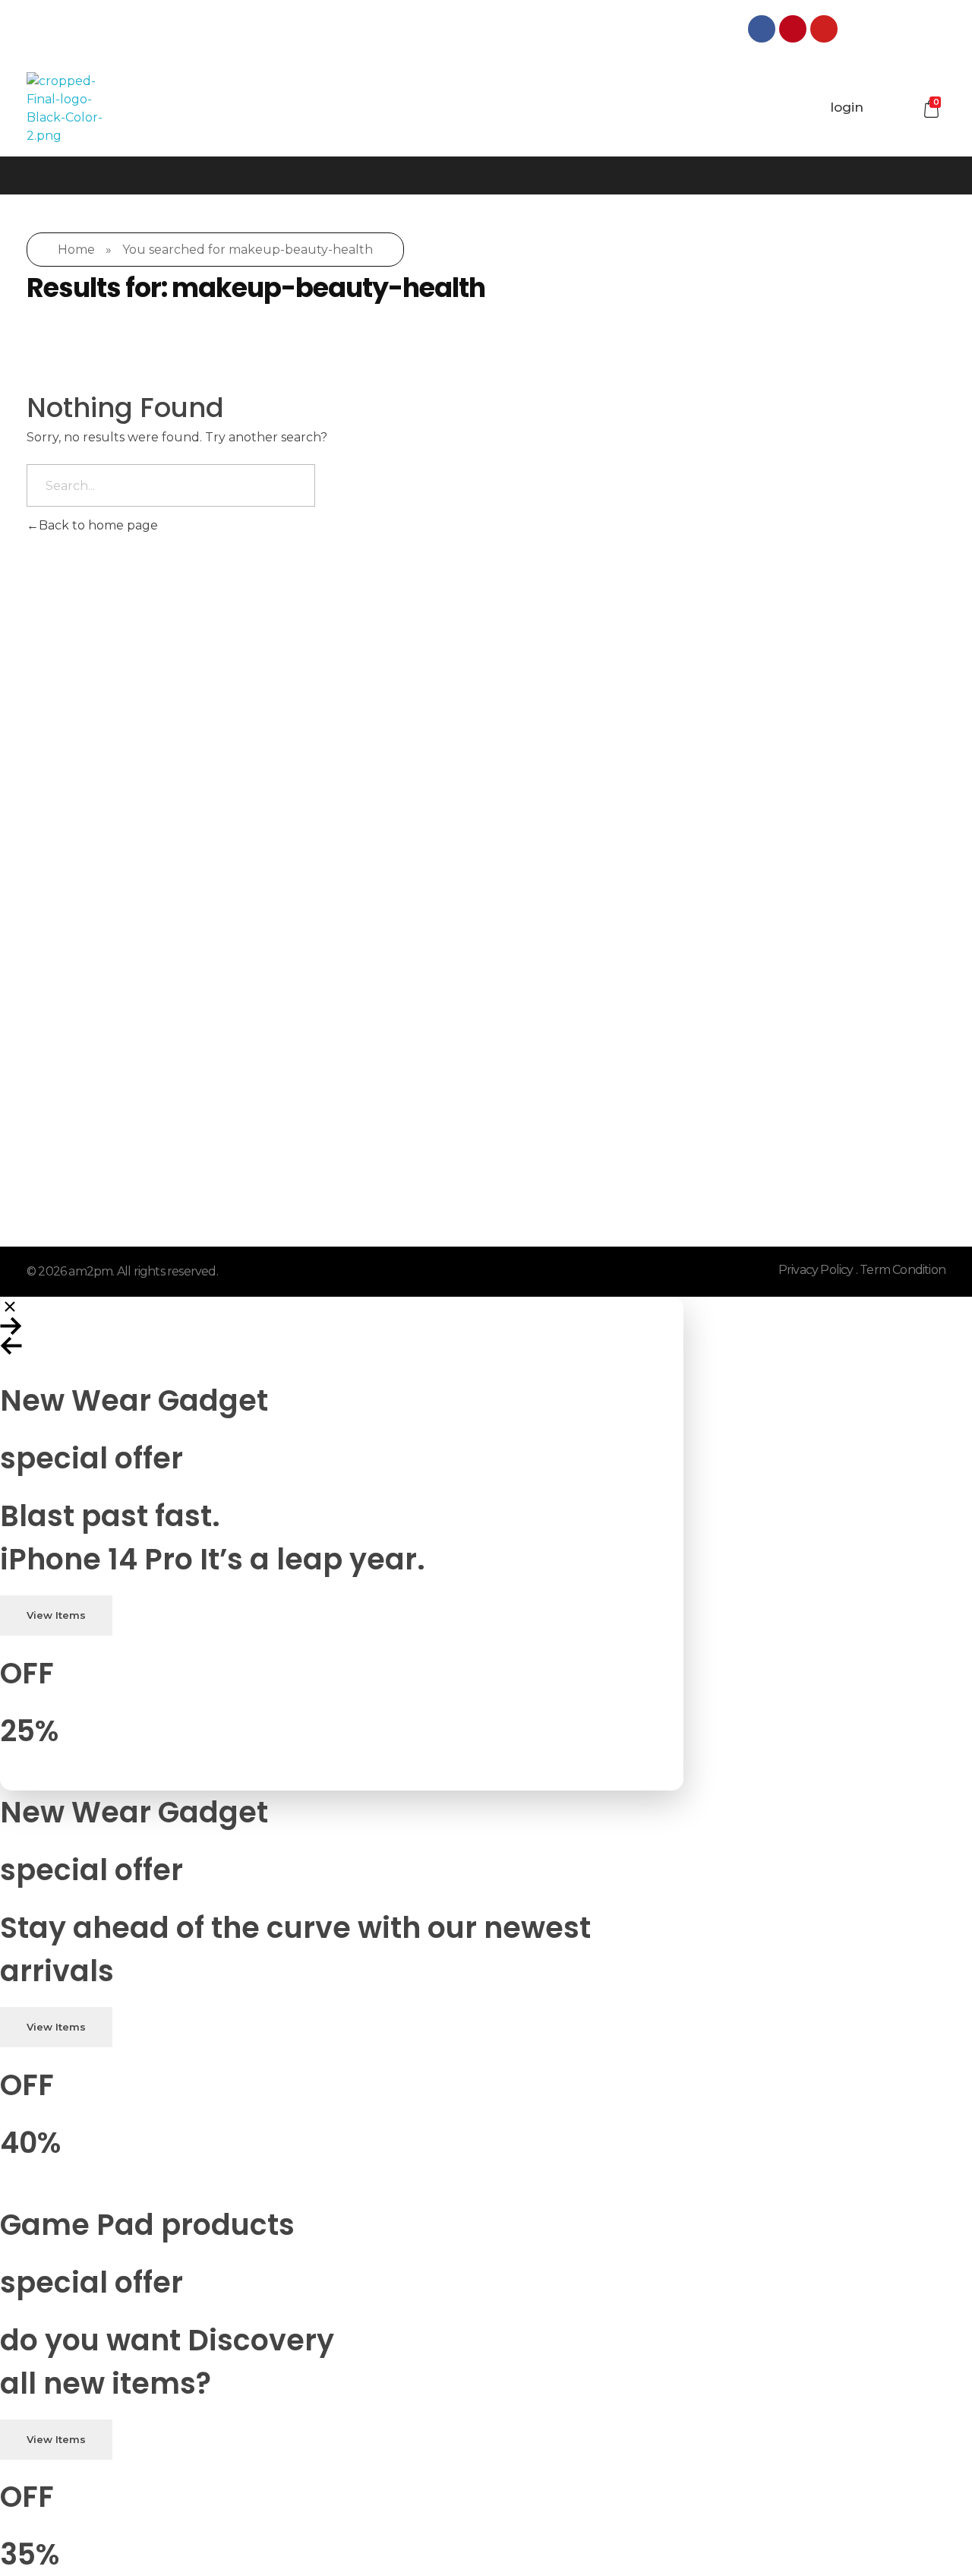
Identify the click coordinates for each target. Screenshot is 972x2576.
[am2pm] (65, 109)
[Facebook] (762, 29)
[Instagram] (855, 29)
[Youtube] (824, 29)
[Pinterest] (793, 29)
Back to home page (98, 525)
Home (76, 250)
